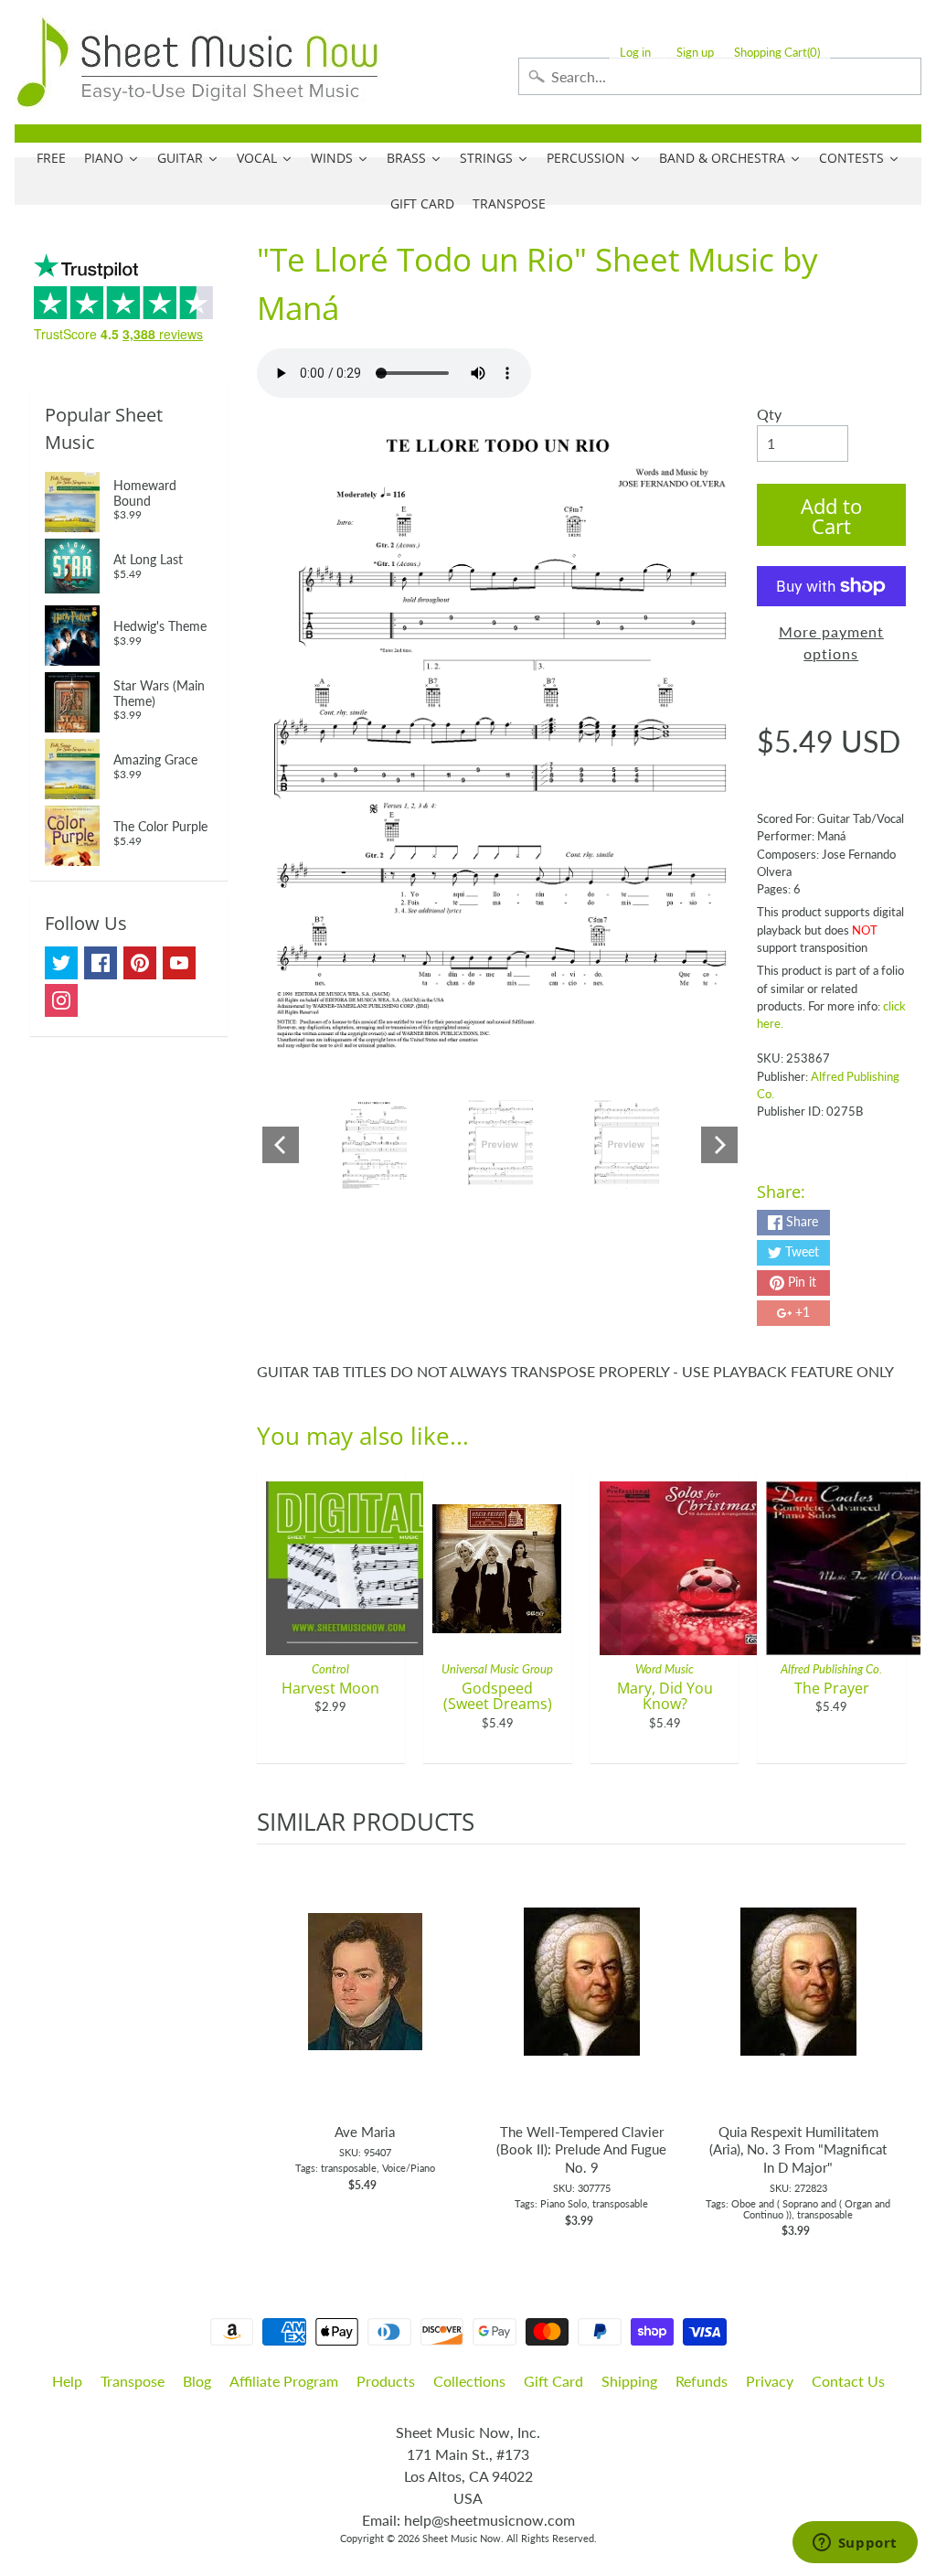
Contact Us (848, 2381)
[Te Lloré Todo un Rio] (374, 1145)
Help (67, 2381)
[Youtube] (179, 963)
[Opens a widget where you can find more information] (855, 2544)
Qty (769, 414)
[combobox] (720, 76)
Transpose (133, 2381)
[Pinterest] (140, 963)
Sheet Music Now (462, 2538)
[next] (888, 2042)
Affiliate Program (284, 2381)
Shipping (629, 2381)
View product (365, 2000)
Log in (635, 53)
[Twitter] (61, 963)
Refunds (702, 2381)
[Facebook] (101, 963)
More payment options (831, 642)
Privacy (770, 2381)
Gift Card (553, 2381)
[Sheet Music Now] (197, 62)
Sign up (695, 53)
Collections (469, 2381)
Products (386, 2381)
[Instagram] (61, 1000)
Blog (197, 2381)
